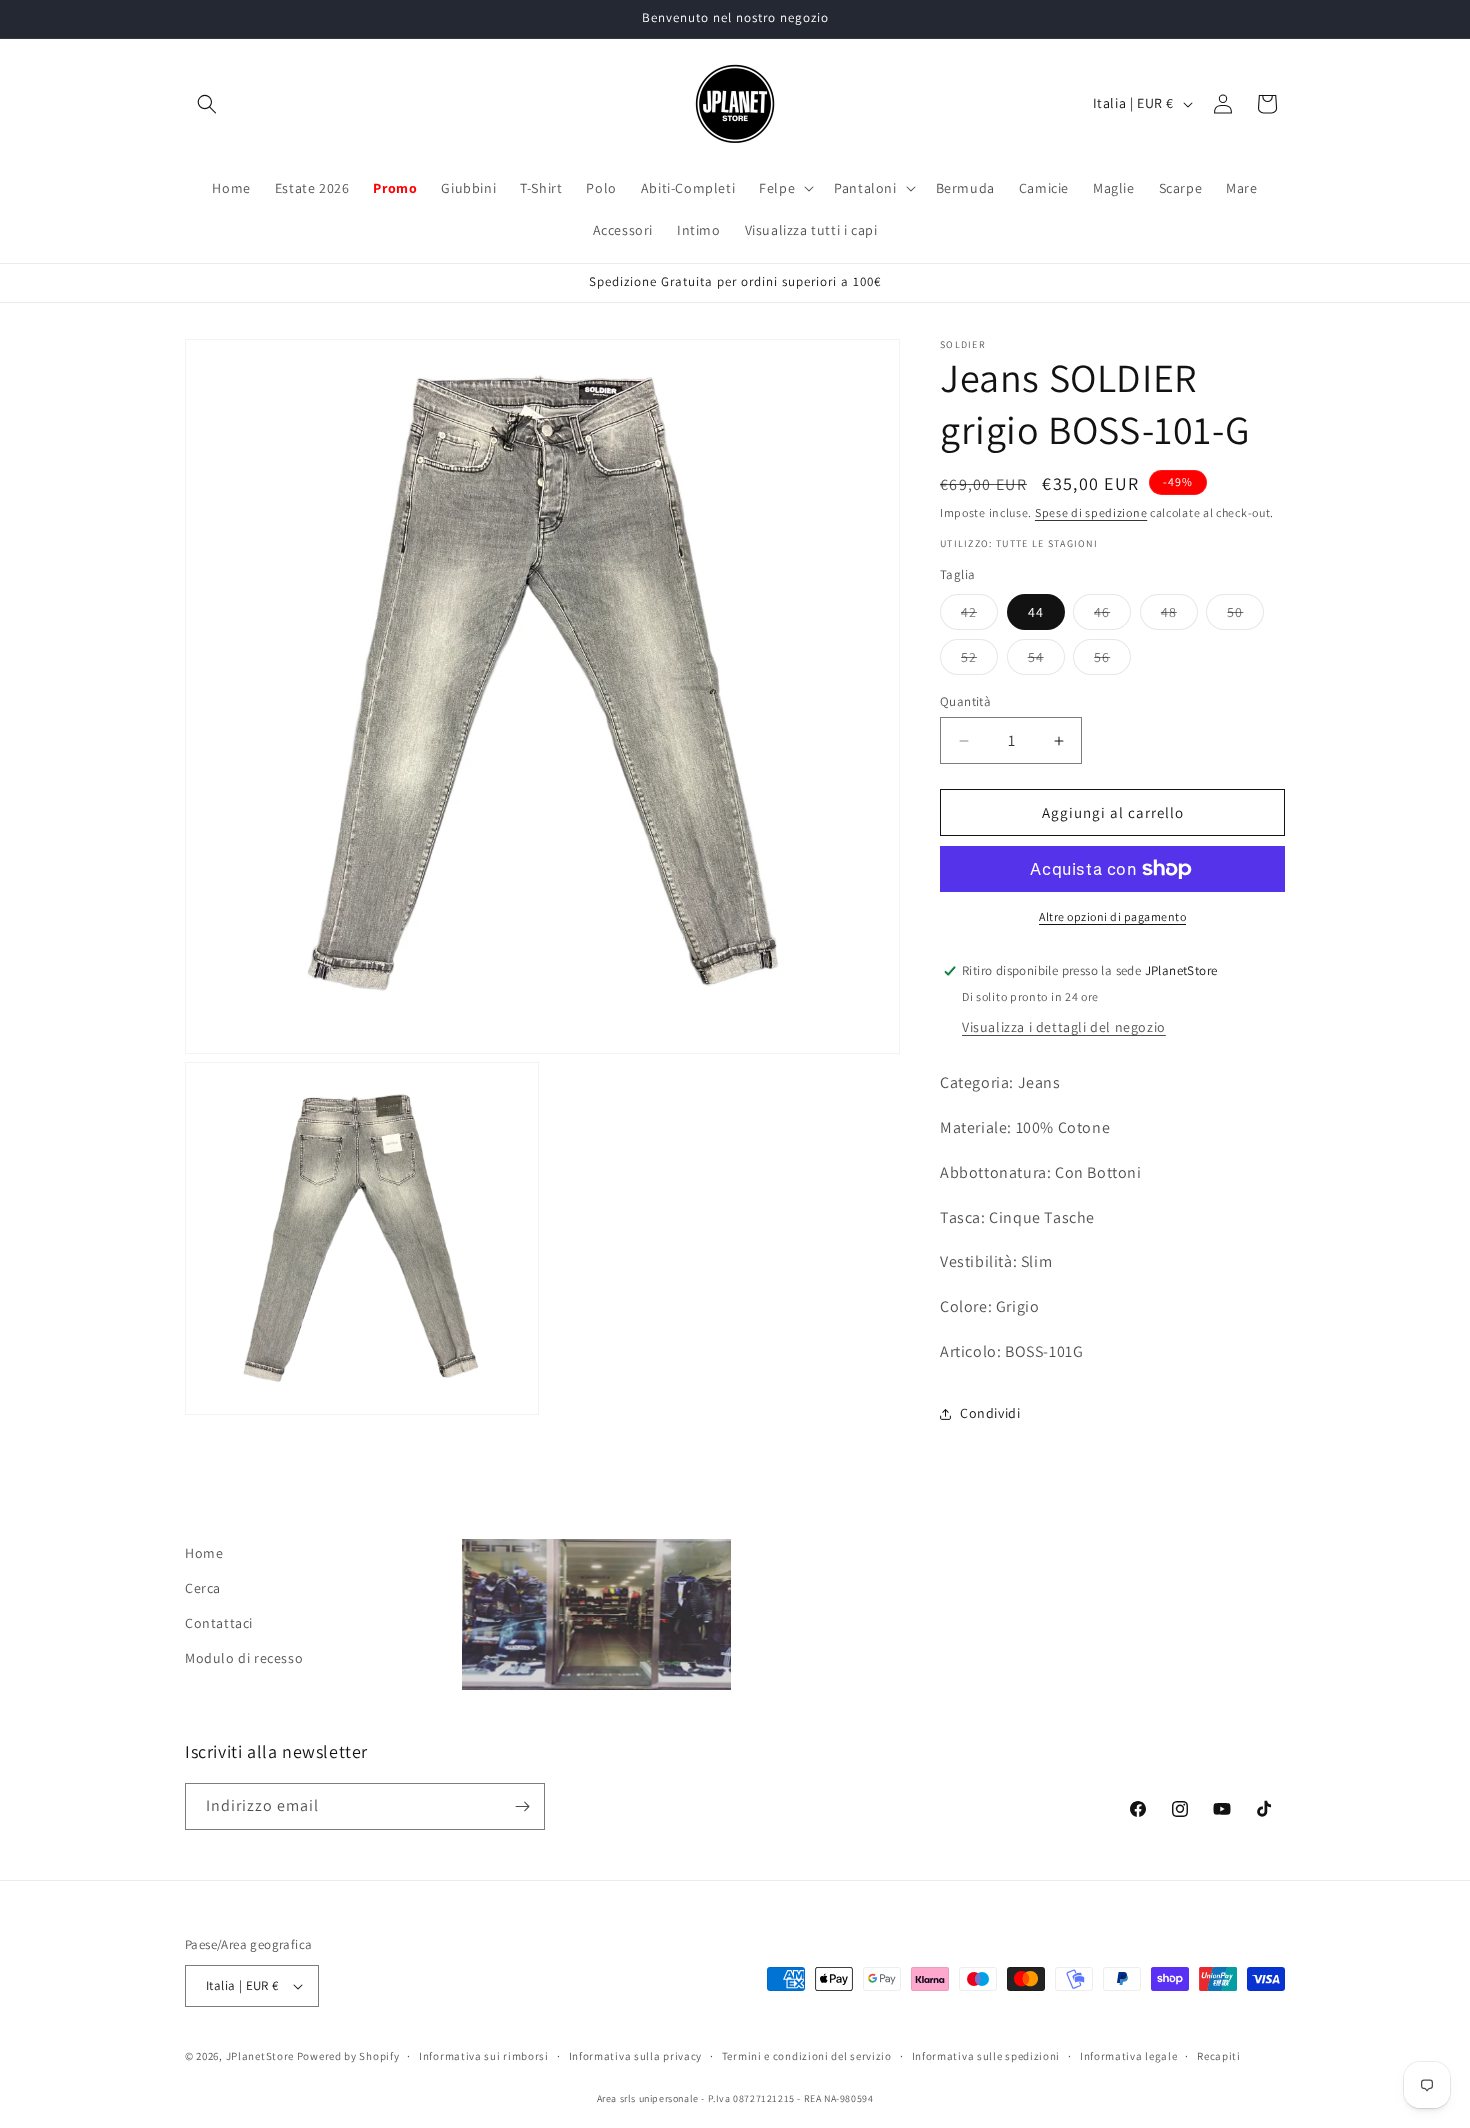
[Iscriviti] (522, 1806)
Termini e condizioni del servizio (807, 2056)
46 (1112, 616)
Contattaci (219, 1623)
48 (1179, 616)
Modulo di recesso (244, 1658)
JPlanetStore (260, 2056)
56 (1112, 661)
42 (979, 616)
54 (1046, 661)
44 (1036, 612)
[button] (207, 104)
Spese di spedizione (1091, 512)
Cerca (203, 1588)
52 (979, 661)
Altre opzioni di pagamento (1112, 916)
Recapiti (1219, 2056)
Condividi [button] (990, 1413)
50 (1245, 616)
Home (204, 1553)
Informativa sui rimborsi (484, 2056)
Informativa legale (1129, 2056)
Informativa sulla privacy (636, 2056)
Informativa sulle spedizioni (986, 2056)
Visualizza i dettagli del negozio (1064, 1027)
